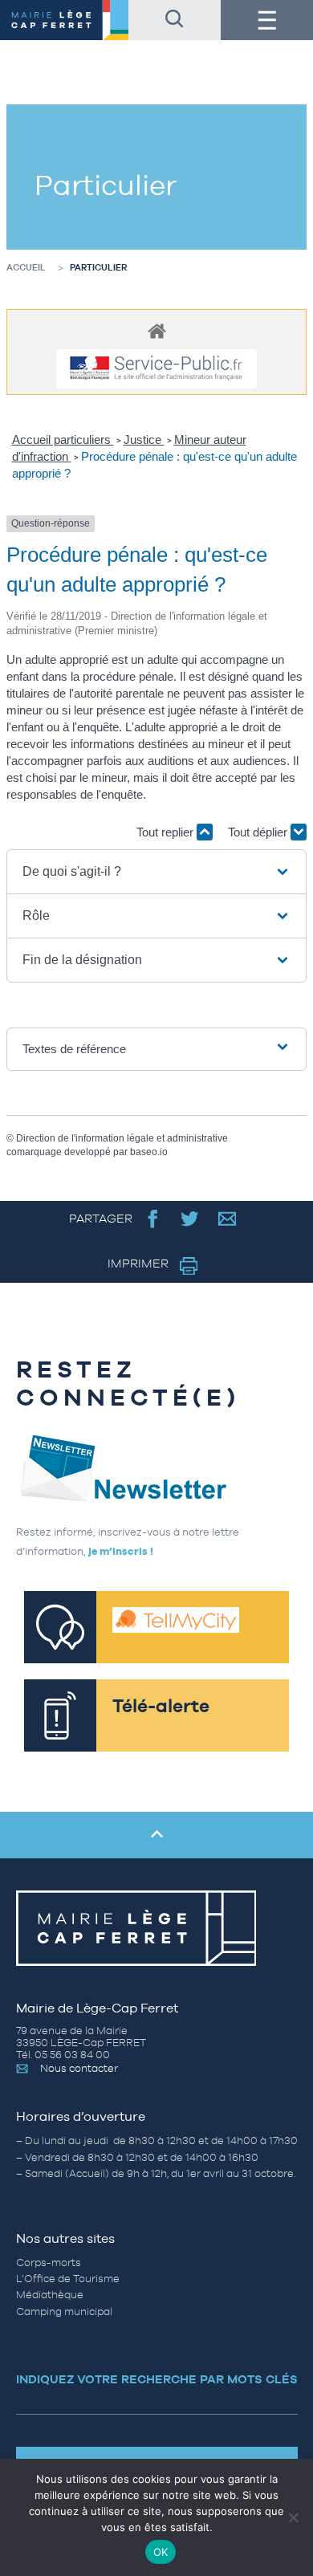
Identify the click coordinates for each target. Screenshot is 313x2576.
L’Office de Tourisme (68, 2279)
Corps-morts (49, 2263)
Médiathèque (50, 2295)
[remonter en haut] (156, 1835)
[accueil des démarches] (156, 330)
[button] (157, 872)
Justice (144, 440)
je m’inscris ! (121, 1551)
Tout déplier (259, 832)
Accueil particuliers (63, 440)
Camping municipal (64, 2311)
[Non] (293, 2517)
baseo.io (149, 1152)
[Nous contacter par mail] (228, 1218)
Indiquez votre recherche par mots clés (157, 2379)
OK (161, 2552)
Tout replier (167, 832)
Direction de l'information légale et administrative (122, 1138)
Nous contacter (79, 2068)
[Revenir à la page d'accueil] (64, 20)
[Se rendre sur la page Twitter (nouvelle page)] (190, 1218)
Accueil (26, 267)
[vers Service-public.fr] (156, 369)
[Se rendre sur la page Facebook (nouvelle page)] (153, 1218)
